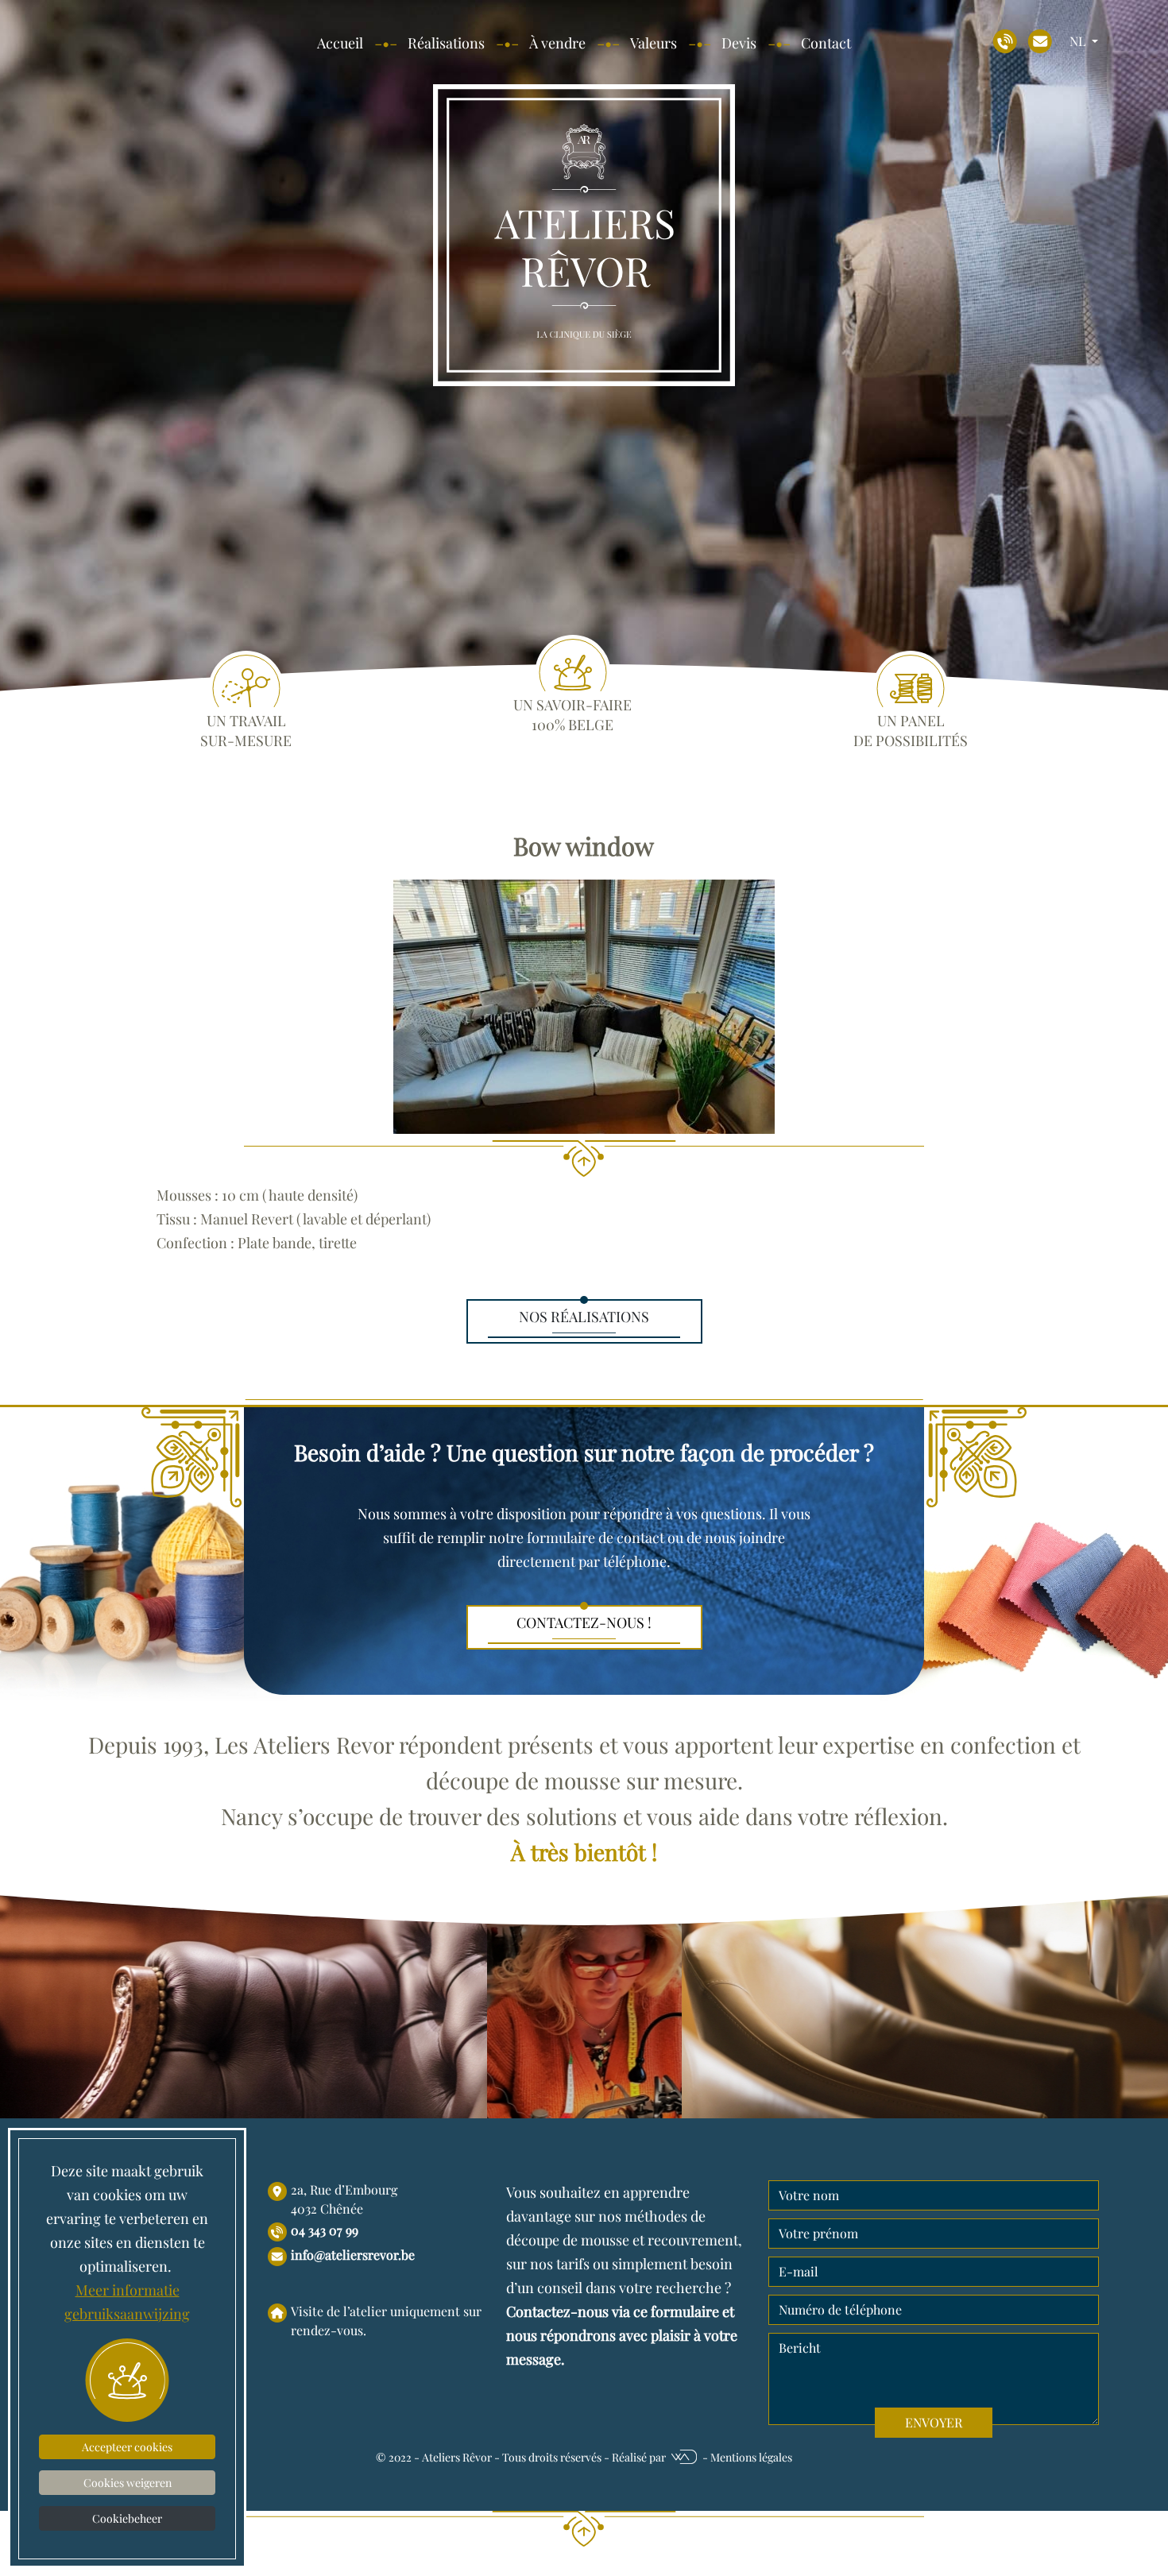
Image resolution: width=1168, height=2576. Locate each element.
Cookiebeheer (127, 2518)
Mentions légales (751, 2457)
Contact (826, 43)
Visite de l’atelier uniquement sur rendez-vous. (386, 2321)
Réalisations (446, 43)
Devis (739, 43)
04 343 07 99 (325, 2230)
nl (1079, 41)
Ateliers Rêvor (457, 2457)
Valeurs (654, 43)
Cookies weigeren (128, 2483)
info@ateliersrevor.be (353, 2255)
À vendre (557, 43)
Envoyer (934, 2422)
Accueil (340, 43)
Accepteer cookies (127, 2447)
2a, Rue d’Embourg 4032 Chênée (344, 2199)
